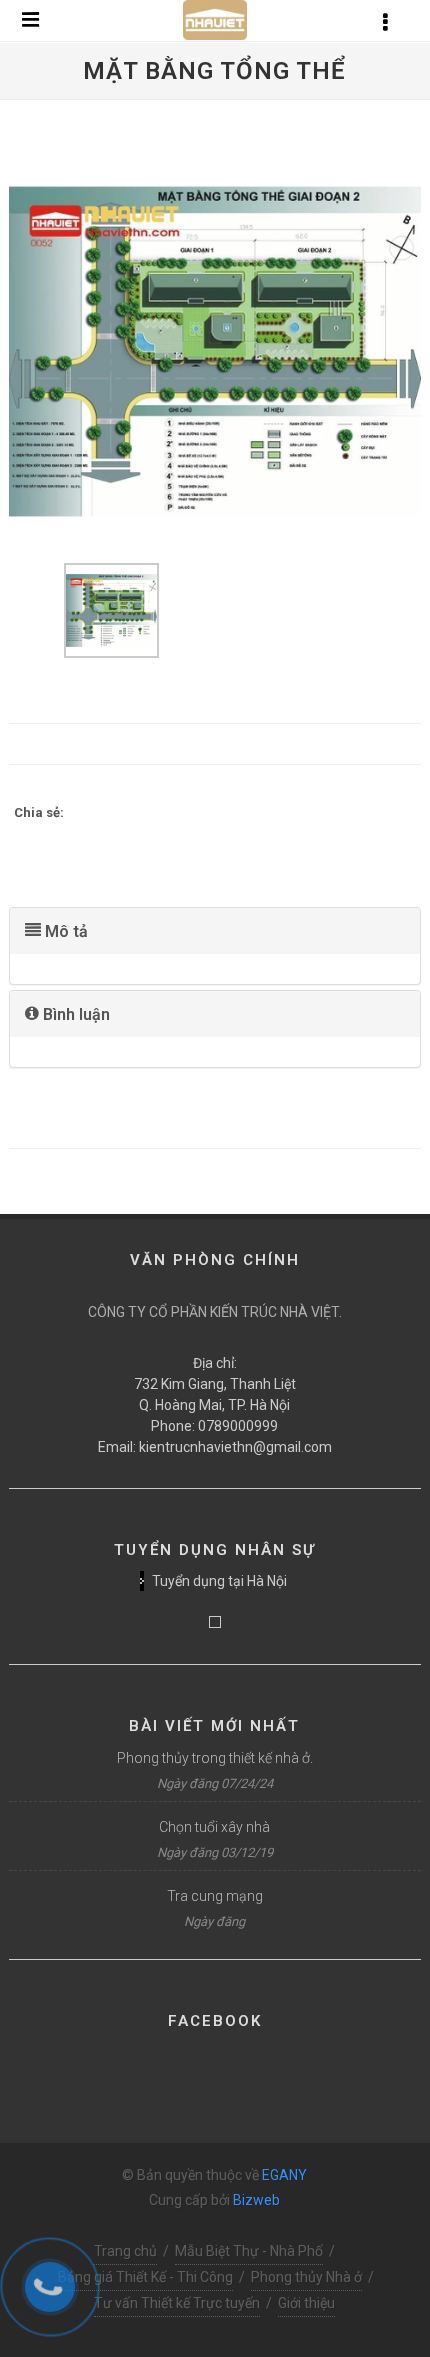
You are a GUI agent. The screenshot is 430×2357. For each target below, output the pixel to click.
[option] (215, 351)
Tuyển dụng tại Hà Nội (219, 1581)
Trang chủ (125, 2251)
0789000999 (238, 1426)
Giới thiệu (306, 2303)
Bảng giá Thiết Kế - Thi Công (145, 2277)
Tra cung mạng (215, 1896)
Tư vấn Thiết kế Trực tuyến (177, 2303)
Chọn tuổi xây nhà (214, 1827)
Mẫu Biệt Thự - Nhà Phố (249, 2251)
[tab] (215, 931)
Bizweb (256, 2200)
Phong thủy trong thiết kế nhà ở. (215, 1758)
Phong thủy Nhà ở (306, 2277)
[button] (215, 931)
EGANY (284, 2175)
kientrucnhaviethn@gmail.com (235, 1447)
